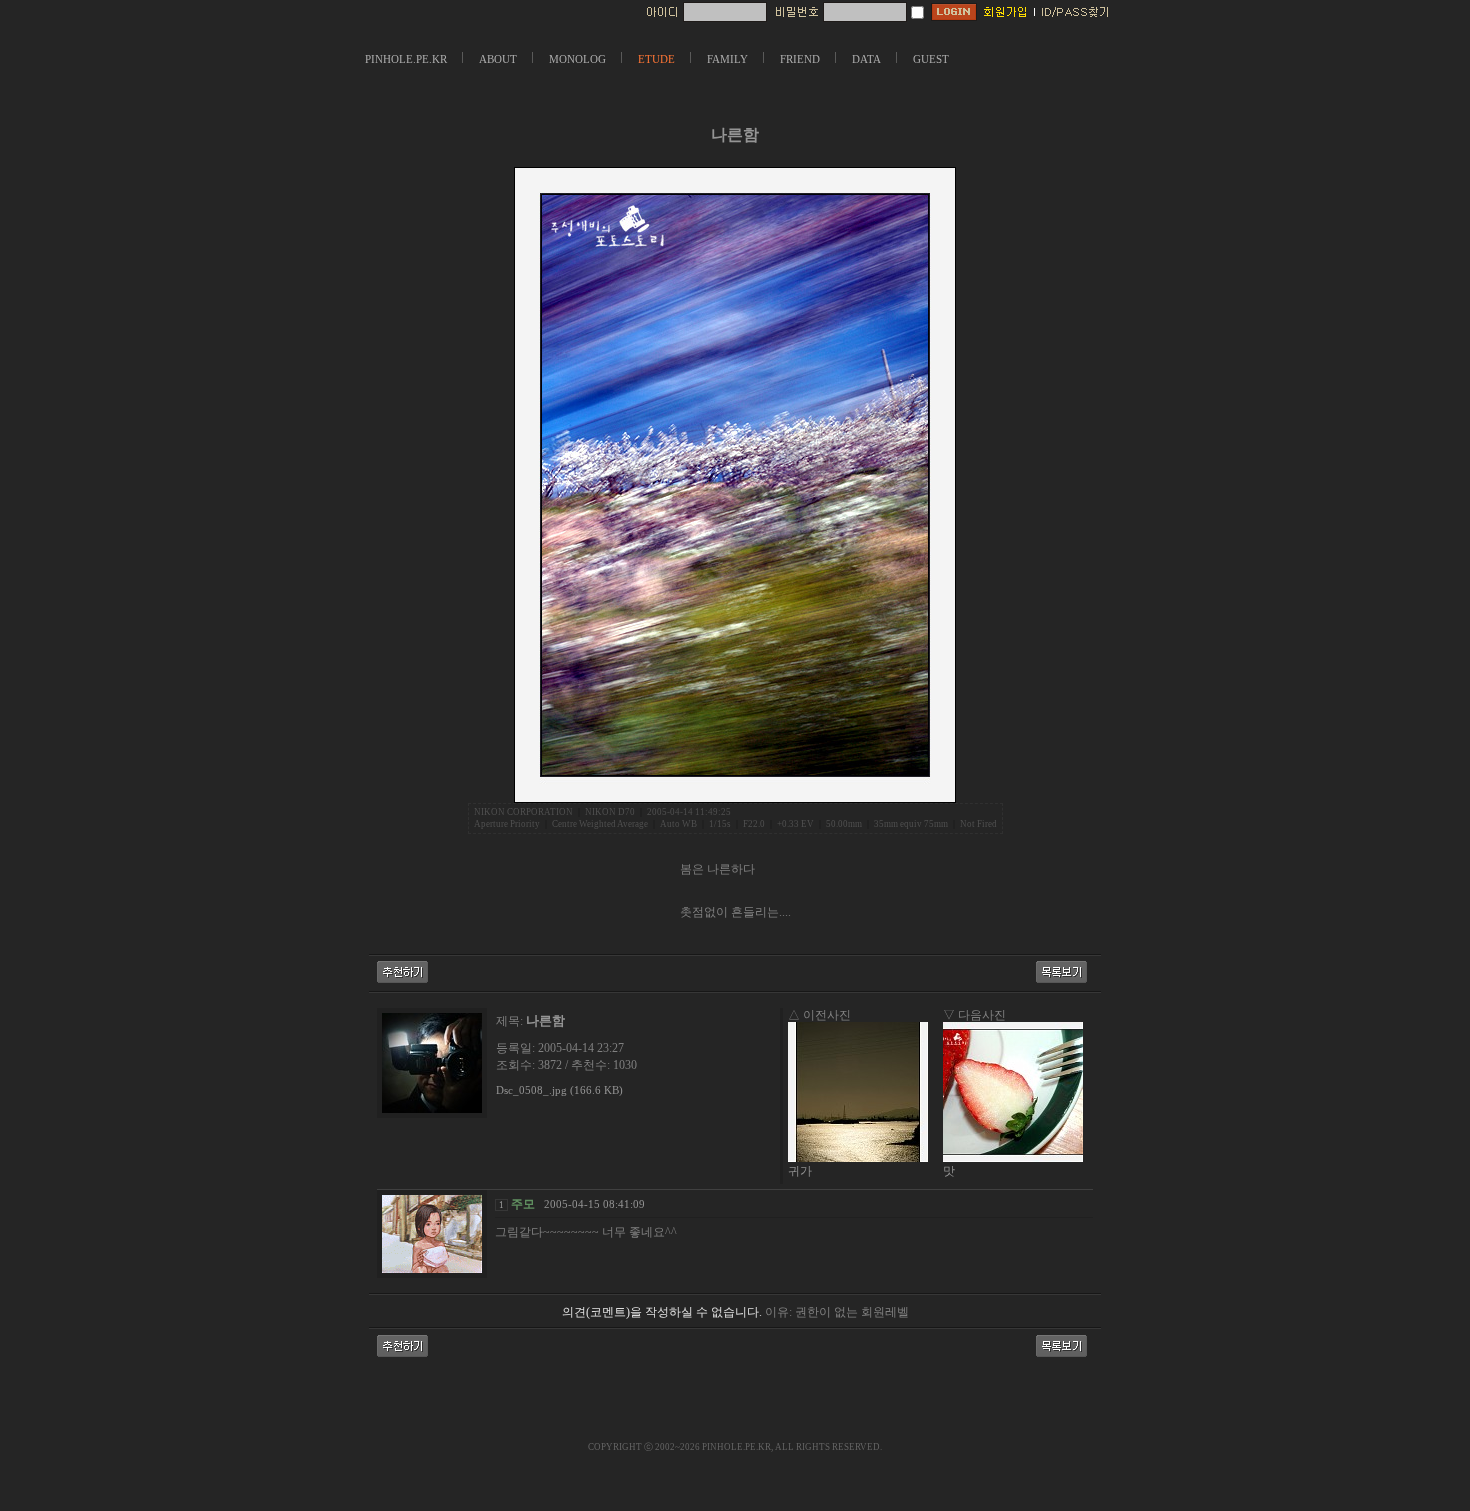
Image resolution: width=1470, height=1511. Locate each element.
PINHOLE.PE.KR (406, 59)
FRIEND (800, 59)
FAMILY (727, 59)
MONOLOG (577, 59)
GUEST (931, 59)
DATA (866, 59)
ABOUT (498, 59)
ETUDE (656, 59)
